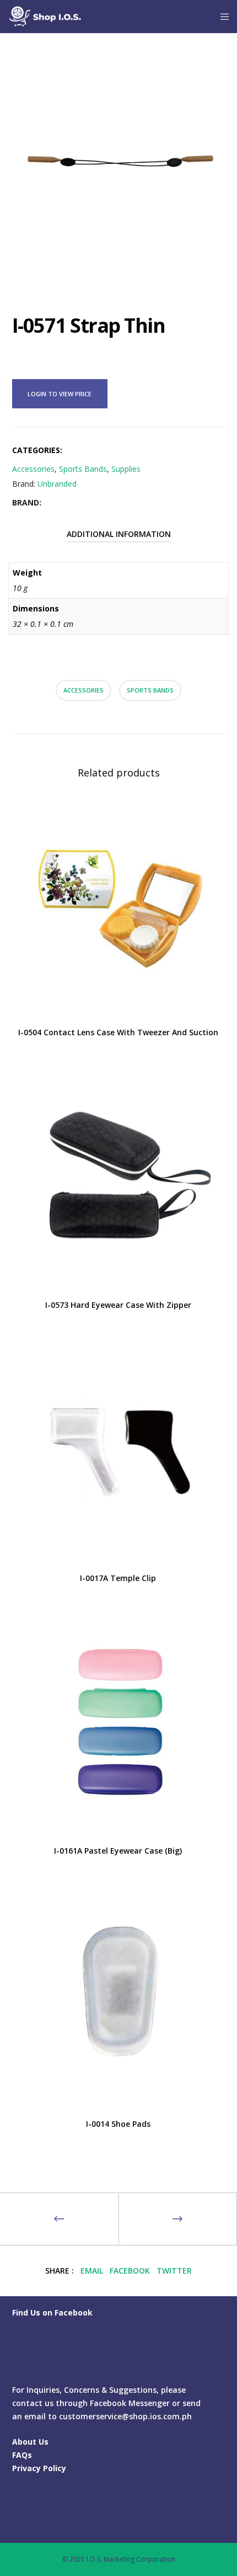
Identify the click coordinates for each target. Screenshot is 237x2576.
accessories (84, 690)
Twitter (174, 2271)
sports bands (150, 690)
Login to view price (60, 394)
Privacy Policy (39, 2468)
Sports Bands (83, 469)
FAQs (22, 2455)
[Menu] (221, 17)
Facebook (130, 2271)
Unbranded (57, 484)
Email (92, 2271)
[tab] (119, 534)
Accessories (33, 469)
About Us (30, 2442)
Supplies (126, 469)
